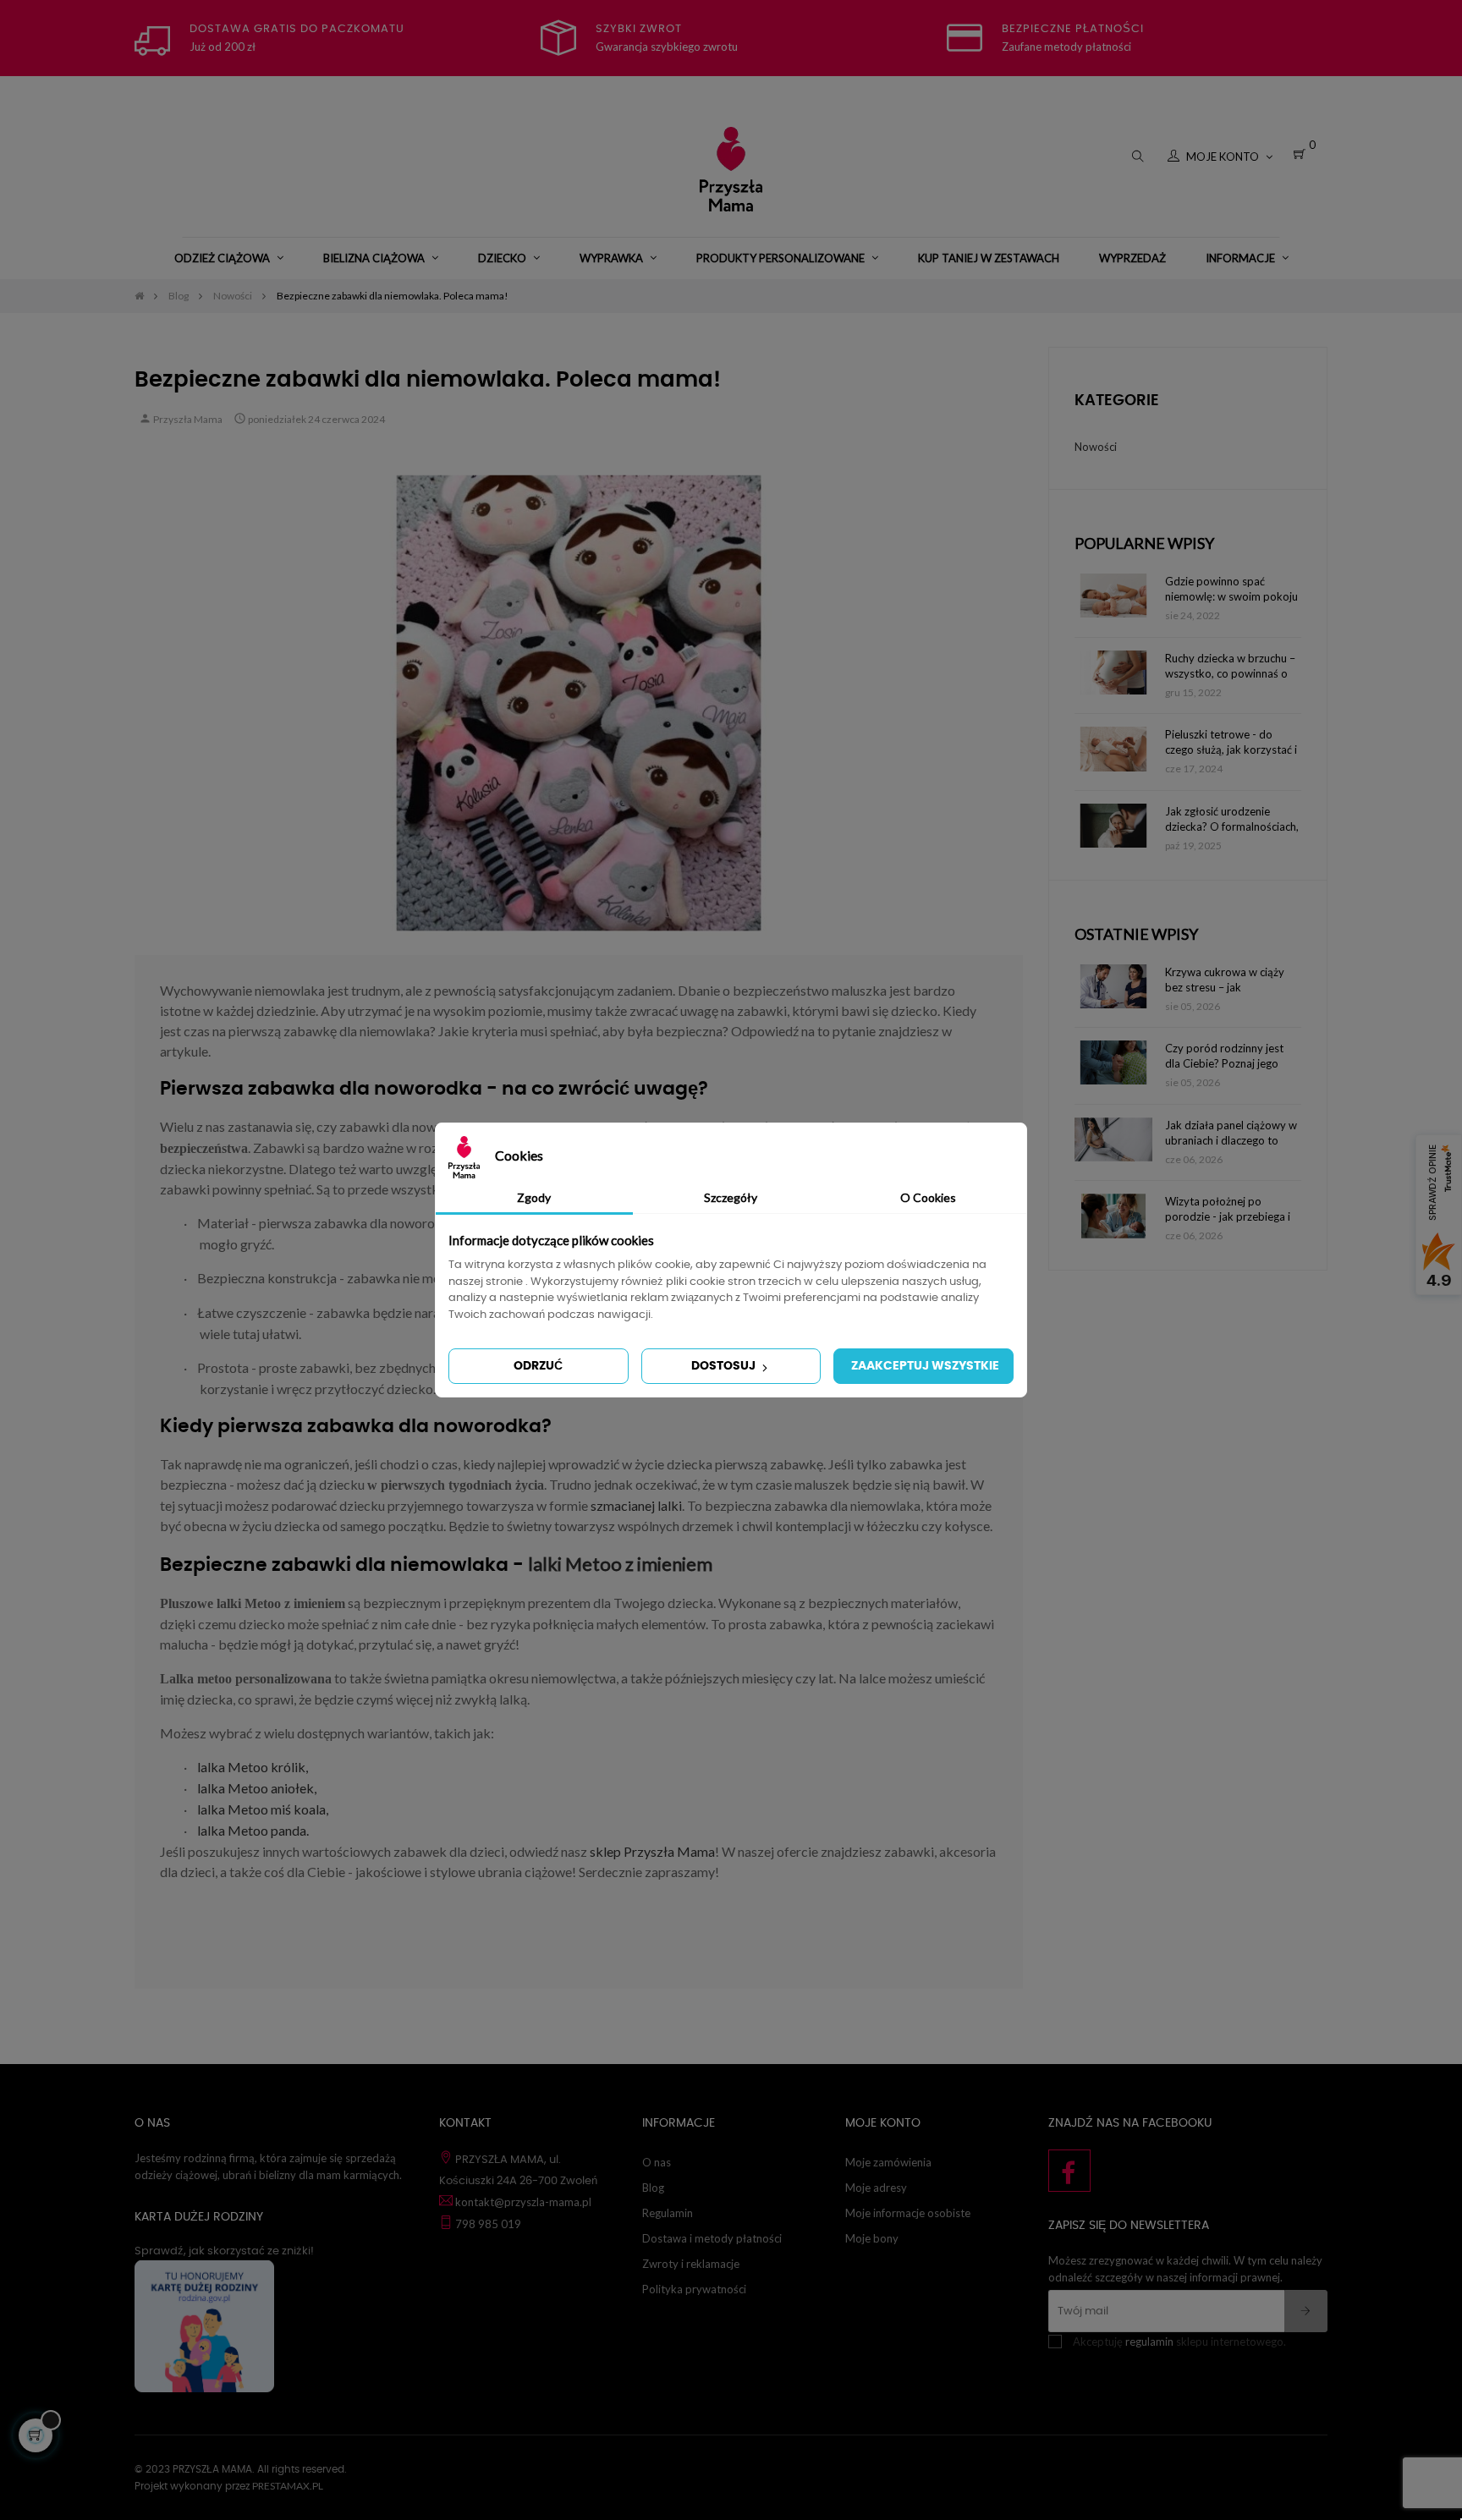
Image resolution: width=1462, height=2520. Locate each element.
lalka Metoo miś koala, (263, 1809)
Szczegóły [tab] (731, 1197)
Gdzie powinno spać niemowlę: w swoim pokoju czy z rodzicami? (1231, 589)
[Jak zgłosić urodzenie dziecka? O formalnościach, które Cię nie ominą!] (1113, 826)
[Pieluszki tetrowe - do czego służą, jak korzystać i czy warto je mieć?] (1113, 749)
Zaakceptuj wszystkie (925, 1366)
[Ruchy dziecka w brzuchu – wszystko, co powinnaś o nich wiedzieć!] (1113, 673)
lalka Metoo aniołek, (257, 1788)
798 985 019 (488, 2224)
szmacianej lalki (636, 1505)
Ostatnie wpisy (1136, 934)
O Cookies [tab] (928, 1197)
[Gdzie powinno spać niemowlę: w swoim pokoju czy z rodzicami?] (1113, 596)
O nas (657, 2162)
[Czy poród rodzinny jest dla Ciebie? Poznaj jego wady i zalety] (1113, 1062)
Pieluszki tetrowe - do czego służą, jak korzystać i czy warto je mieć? (1231, 742)
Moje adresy (876, 2188)
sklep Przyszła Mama (652, 1851)
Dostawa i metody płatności (712, 2238)
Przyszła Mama (188, 419)
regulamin (1149, 2342)
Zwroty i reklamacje (691, 2264)
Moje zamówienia (888, 2162)
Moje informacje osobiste (908, 2213)
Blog (653, 2188)
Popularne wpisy (1144, 543)
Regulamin (668, 2213)
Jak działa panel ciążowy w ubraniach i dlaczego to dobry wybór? (1231, 1133)
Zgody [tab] (534, 1197)
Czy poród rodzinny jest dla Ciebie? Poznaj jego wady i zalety (1224, 1056)
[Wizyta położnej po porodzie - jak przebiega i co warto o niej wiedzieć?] (1113, 1216)
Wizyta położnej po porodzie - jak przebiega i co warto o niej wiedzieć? (1228, 1209)
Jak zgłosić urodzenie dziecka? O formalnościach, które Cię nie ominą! (1232, 819)
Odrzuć (538, 1366)
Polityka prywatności (694, 2289)
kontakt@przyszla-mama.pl (523, 2202)
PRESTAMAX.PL (288, 2486)
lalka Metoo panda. (253, 1830)
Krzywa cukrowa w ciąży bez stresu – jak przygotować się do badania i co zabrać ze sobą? (1225, 980)
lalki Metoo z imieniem (620, 1564)
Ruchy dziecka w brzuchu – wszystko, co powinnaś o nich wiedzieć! (1230, 666)
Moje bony (872, 2238)
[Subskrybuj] (1306, 2311)
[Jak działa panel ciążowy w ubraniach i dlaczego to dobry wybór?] (1113, 1139)
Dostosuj (725, 1366)
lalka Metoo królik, (253, 1767)
